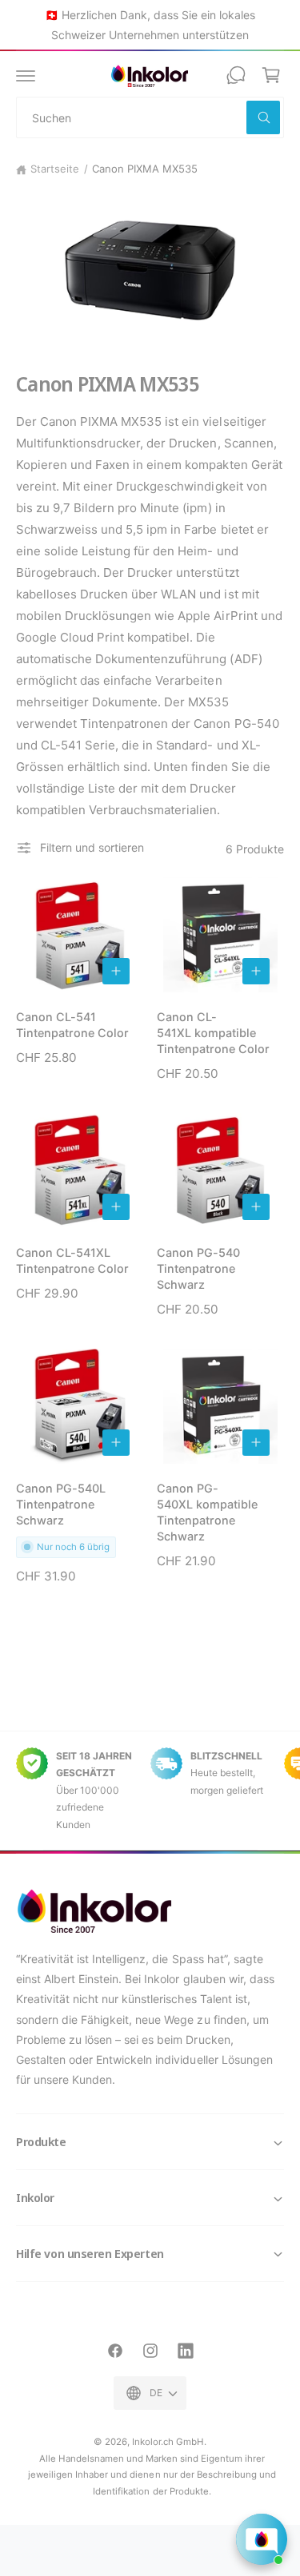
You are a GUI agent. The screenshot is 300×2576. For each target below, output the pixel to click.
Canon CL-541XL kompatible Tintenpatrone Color (213, 1033)
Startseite (55, 169)
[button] (26, 75)
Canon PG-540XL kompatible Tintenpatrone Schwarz (207, 1512)
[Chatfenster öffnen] (262, 2539)
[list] (150, 1791)
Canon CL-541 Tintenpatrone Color (72, 1025)
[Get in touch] (236, 75)
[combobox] (150, 117)
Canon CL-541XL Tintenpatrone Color (72, 1260)
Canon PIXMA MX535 (145, 169)
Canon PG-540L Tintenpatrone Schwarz (61, 1504)
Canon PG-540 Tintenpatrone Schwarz (198, 1268)
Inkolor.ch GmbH (168, 2442)
